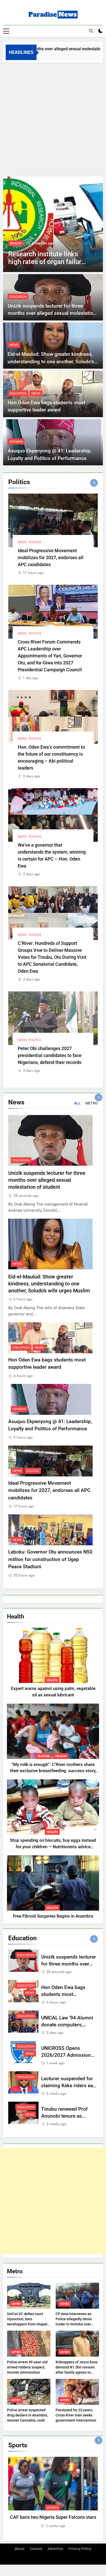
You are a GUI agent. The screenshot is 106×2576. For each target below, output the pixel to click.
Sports (52, 2508)
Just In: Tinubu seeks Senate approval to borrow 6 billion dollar (64, 262)
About (20, 2549)
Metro (16, 2304)
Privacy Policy (80, 2549)
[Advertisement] (53, 118)
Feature (44, 1756)
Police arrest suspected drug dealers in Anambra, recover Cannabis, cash (27, 2415)
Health (52, 1680)
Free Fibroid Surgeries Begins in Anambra (53, 1916)
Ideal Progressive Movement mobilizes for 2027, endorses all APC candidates (51, 558)
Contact (36, 2549)
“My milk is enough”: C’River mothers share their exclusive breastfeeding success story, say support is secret (53, 1771)
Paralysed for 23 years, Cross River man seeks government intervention (76, 2415)
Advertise (55, 2549)
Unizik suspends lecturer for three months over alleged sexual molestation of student (52, 313)
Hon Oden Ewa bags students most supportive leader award (68, 1994)
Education (18, 297)
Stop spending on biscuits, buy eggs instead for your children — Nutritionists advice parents (53, 1847)
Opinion (16, 442)
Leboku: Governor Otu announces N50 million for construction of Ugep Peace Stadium (50, 1559)
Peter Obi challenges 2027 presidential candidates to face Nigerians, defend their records (50, 1055)
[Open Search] (91, 31)
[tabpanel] (53, 2493)
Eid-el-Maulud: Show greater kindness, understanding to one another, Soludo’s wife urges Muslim (51, 361)
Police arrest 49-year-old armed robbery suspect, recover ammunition (27, 2367)
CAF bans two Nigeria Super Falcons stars (53, 2517)
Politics (35, 542)
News (31, 243)
